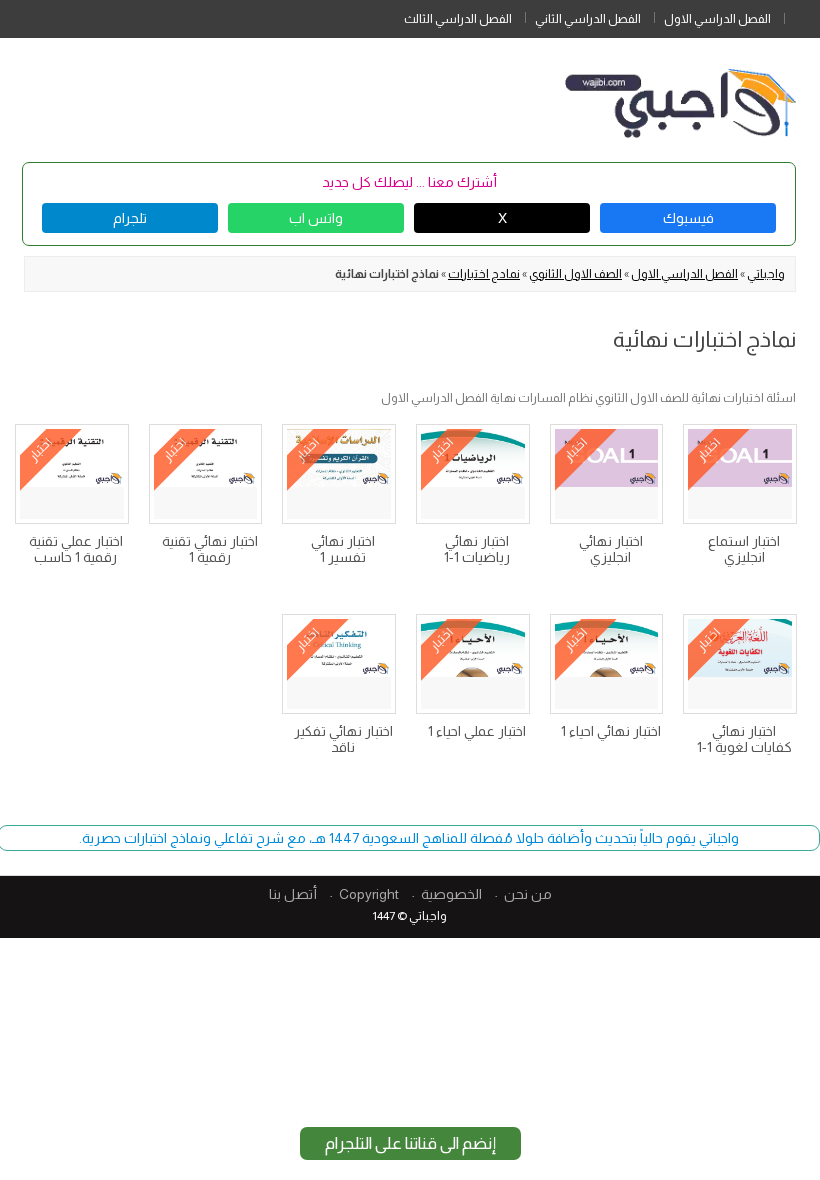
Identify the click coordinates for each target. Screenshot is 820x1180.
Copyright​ (369, 894)
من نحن (528, 894)
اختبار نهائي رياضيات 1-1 (477, 549)
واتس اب (316, 218)
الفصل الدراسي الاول (717, 19)
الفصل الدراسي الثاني (588, 19)
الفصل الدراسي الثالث (458, 19)
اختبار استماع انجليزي (744, 549)
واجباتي (766, 274)
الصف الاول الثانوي (575, 274)
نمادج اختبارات (484, 274)
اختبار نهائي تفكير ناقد (343, 739)
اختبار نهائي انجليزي (611, 549)
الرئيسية (802, 15)
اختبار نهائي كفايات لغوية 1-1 (744, 739)
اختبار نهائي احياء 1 (611, 731)
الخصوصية (451, 894)
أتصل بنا (293, 894)
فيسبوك (688, 218)
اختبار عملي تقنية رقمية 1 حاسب (76, 549)
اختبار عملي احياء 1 (477, 731)
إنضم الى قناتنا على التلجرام (410, 1143)
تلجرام (130, 218)
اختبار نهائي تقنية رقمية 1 (210, 549)
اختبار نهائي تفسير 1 (343, 549)
